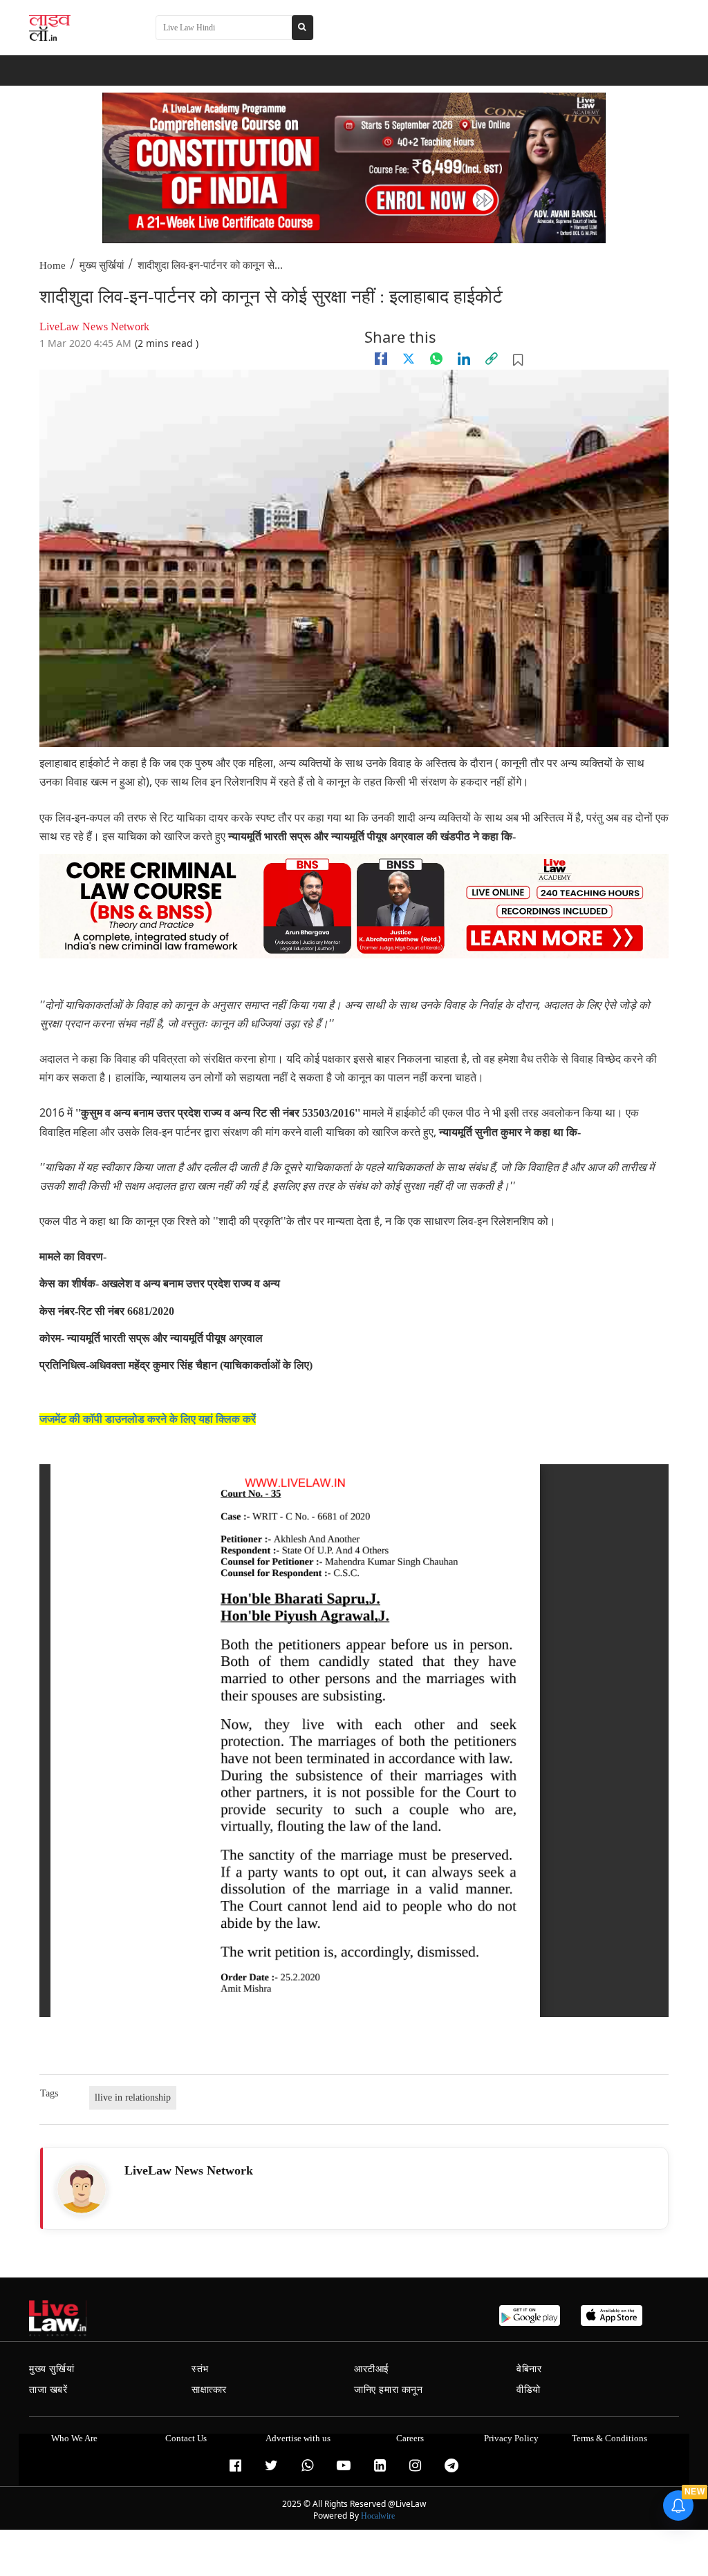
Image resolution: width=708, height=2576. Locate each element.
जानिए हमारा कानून (389, 2390)
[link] (492, 359)
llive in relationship (133, 2097)
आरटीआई (372, 2369)
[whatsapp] (436, 359)
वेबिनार (529, 2369)
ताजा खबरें (48, 2390)
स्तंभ (200, 2369)
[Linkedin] (464, 359)
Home (53, 265)
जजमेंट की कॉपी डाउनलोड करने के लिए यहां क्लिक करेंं (148, 1419)
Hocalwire (378, 2516)
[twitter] (409, 359)
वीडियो (529, 2390)
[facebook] (381, 359)
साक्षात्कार (209, 2390)
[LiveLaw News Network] (82, 2189)
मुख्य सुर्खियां (102, 265)
